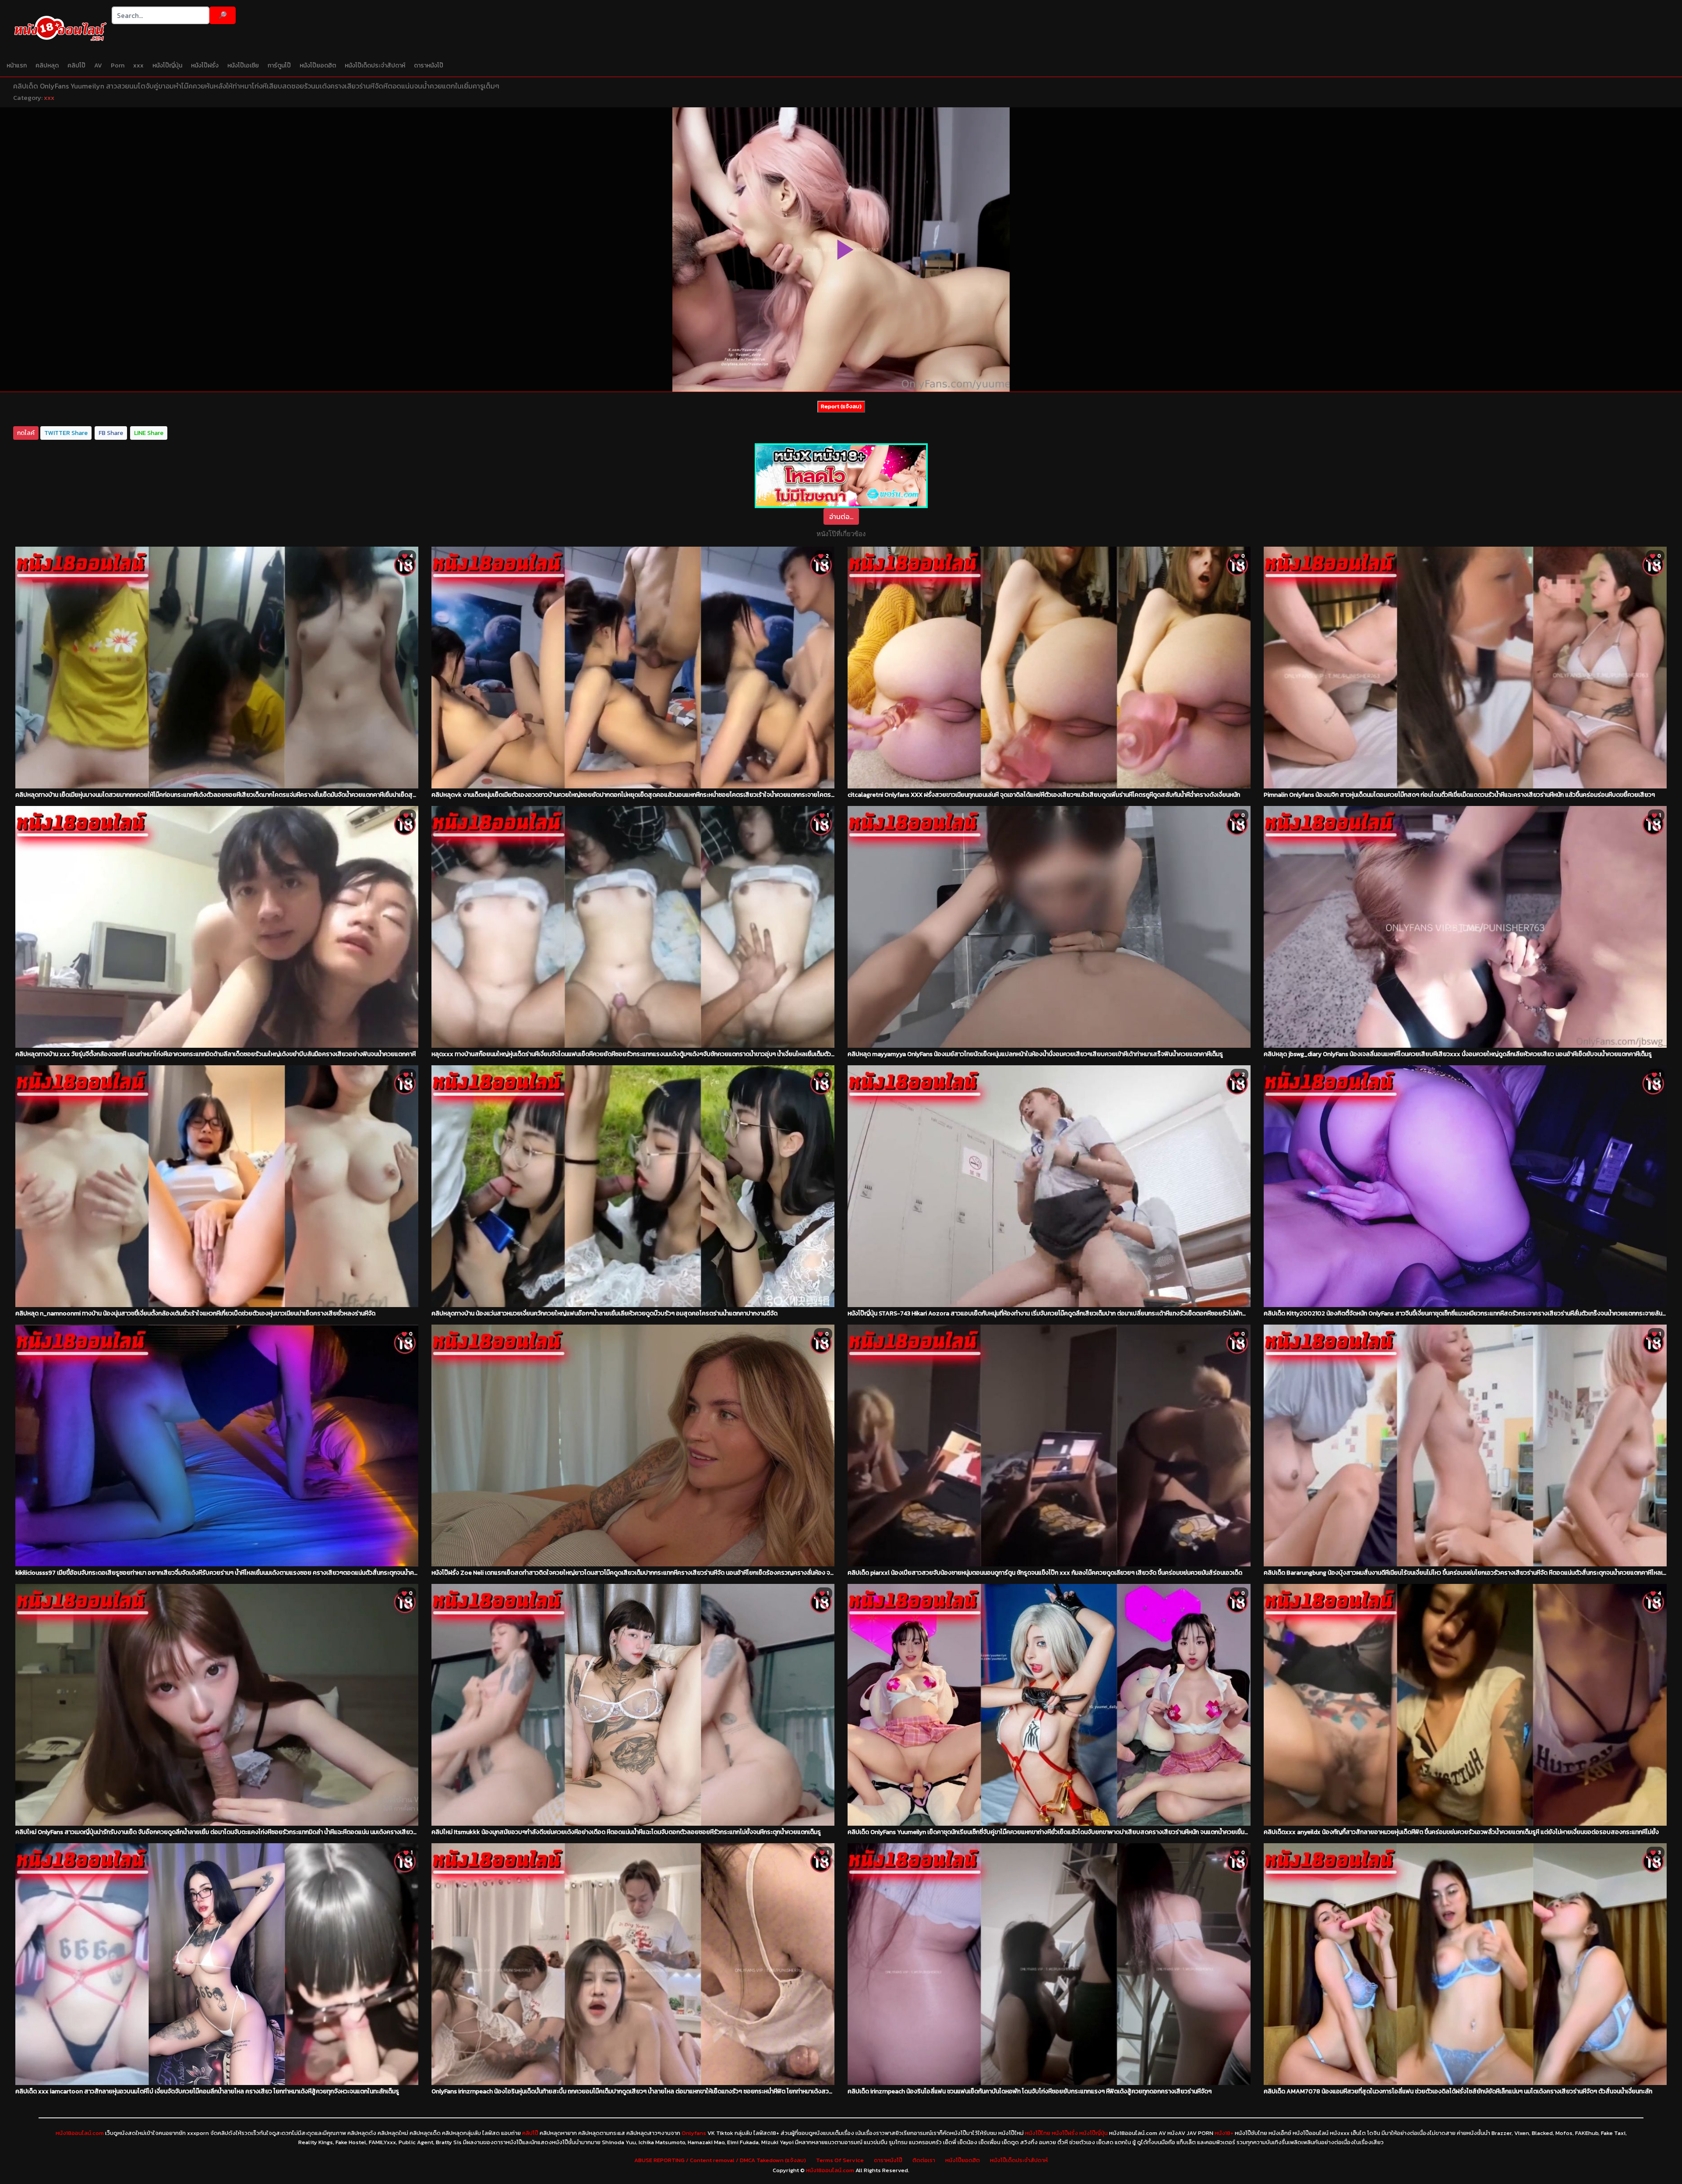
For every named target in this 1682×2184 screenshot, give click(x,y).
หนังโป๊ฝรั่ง (205, 65)
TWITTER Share (66, 433)
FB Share (111, 433)
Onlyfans (694, 2133)
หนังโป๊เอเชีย (243, 65)
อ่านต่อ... (841, 516)
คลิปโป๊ (76, 65)
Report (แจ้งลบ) (841, 406)
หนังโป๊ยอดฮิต (318, 65)
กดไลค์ (26, 433)
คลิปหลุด (47, 65)
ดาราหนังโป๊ (429, 65)
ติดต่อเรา (924, 2160)
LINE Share (149, 433)
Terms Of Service (840, 2160)
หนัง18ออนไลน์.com (80, 2133)
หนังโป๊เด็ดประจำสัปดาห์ (375, 65)
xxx (138, 65)
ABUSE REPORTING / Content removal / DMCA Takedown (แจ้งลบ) (720, 2160)
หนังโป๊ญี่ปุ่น (167, 65)
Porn (118, 65)
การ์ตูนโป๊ (279, 65)
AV (98, 65)
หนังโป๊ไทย (1038, 2133)
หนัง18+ (1224, 2133)
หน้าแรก (17, 65)
